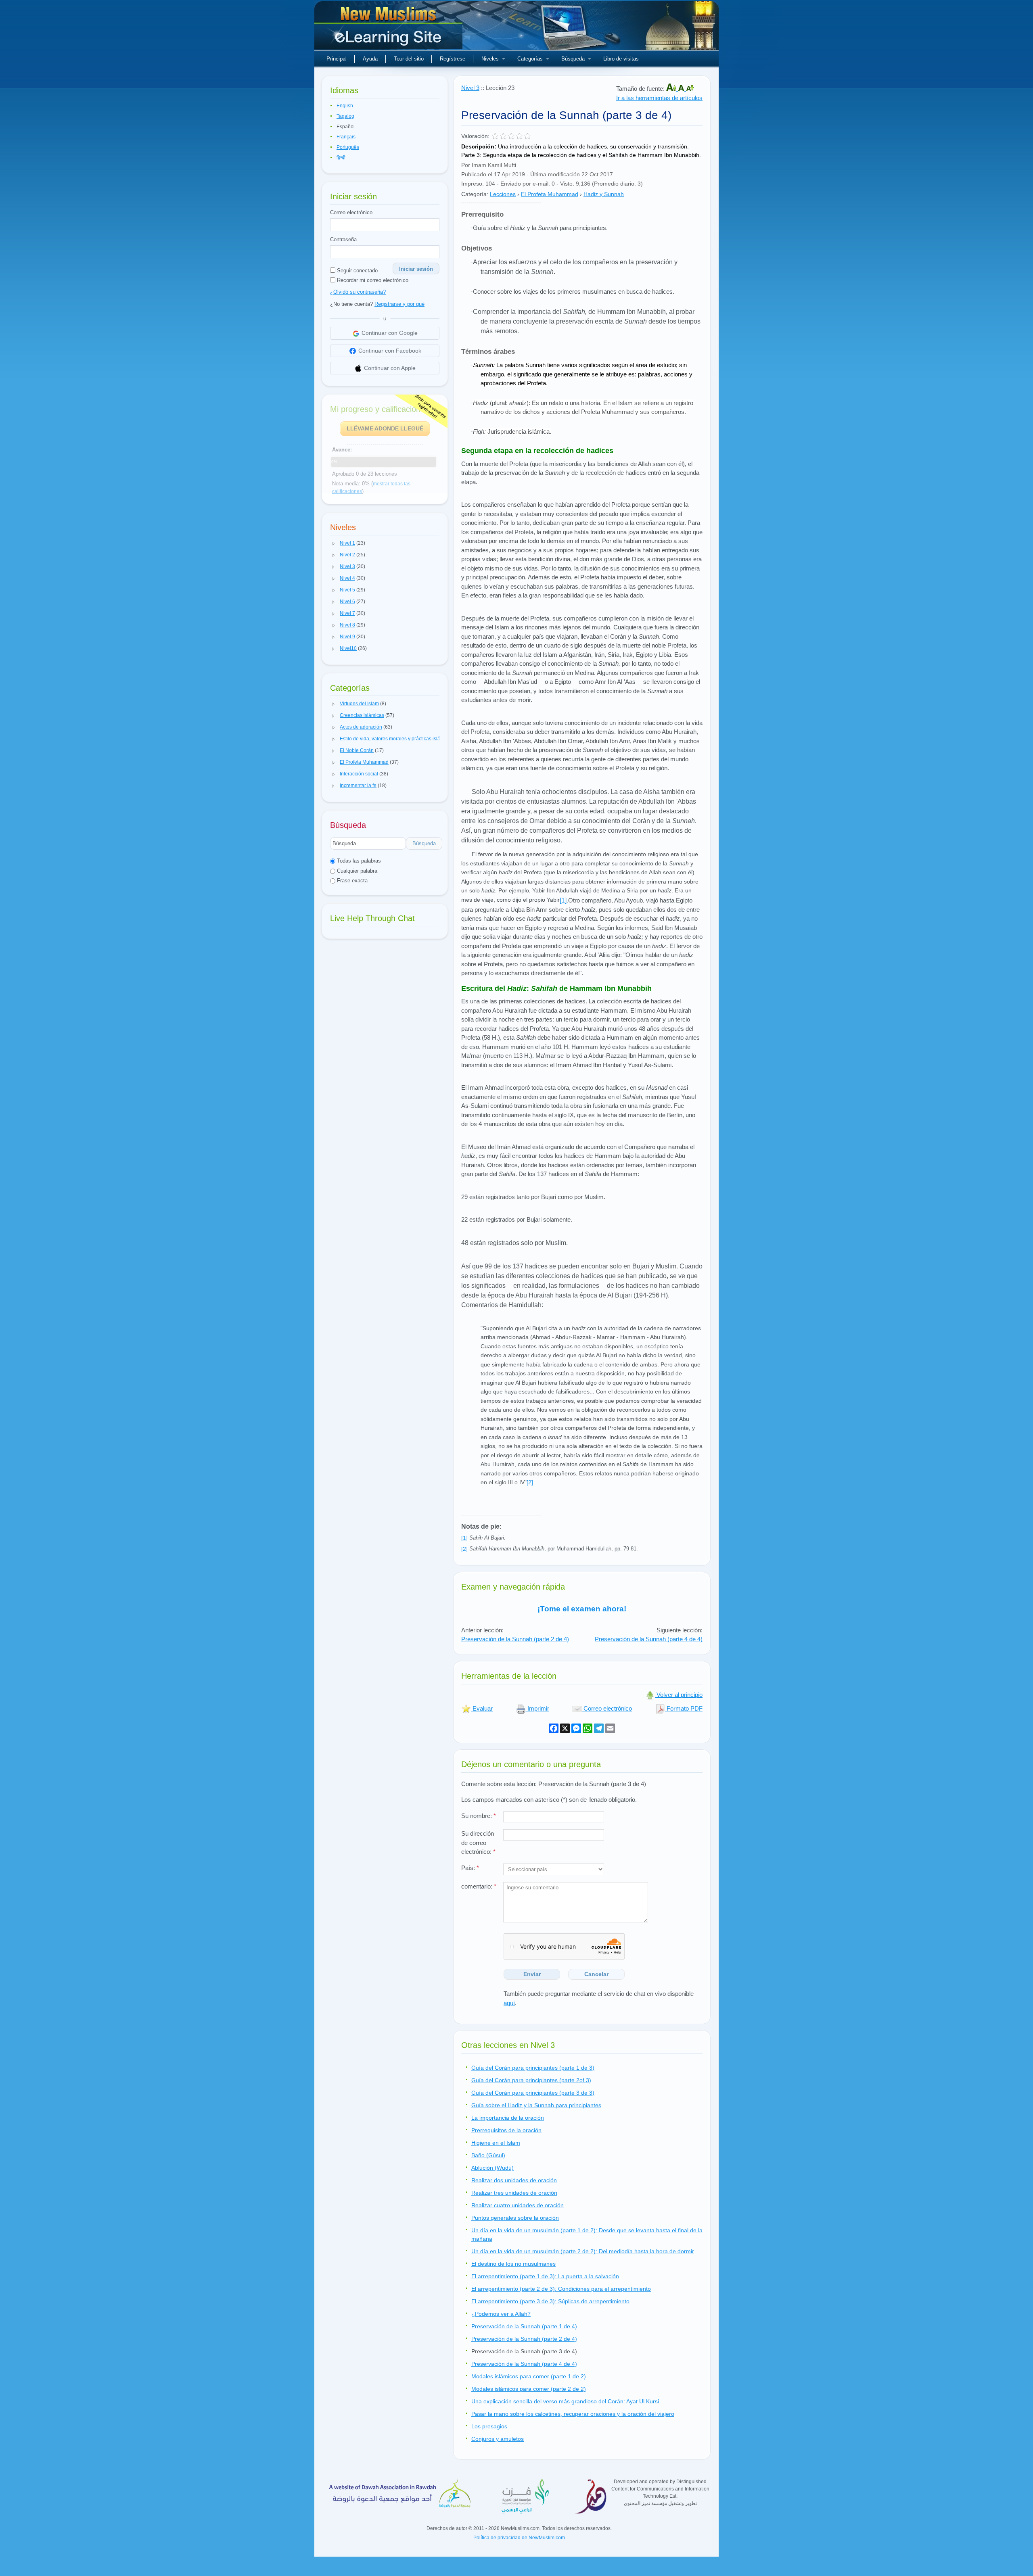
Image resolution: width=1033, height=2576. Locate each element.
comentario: (479, 1886)
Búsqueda (573, 59)
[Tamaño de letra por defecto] (682, 89)
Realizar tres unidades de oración (514, 2193)
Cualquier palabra (356, 871)
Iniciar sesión (416, 269)
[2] (530, 1482)
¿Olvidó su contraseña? (358, 292)
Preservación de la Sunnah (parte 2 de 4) (515, 1639)
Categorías (530, 59)
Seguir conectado (357, 271)
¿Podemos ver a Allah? (501, 2314)
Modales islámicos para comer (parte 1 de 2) (529, 2376)
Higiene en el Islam (496, 2143)
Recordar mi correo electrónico (372, 280)
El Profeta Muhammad (550, 194)
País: (470, 1868)
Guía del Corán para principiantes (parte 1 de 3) (533, 2068)
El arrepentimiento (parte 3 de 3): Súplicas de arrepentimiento (550, 2301)
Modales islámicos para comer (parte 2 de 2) (529, 2389)
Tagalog (345, 116)
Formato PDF (684, 1708)
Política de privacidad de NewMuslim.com (519, 2538)
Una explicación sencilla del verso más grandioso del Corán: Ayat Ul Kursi (565, 2401)
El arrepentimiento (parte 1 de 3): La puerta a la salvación (545, 2276)
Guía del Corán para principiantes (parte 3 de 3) (533, 2093)
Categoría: (475, 194)
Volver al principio (679, 1695)
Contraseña (343, 239)
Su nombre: (479, 1816)
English (345, 106)
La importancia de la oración (508, 2118)
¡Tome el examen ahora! (582, 1609)
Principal (337, 59)
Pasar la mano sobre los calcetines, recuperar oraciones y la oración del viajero (573, 2414)
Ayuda (370, 59)
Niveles (490, 59)
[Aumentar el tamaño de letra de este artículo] (672, 89)
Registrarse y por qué (399, 304)
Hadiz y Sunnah (604, 194)
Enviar (532, 1974)
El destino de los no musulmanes (513, 2264)
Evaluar (482, 1708)
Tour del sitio (409, 59)
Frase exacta (351, 881)
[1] (563, 900)
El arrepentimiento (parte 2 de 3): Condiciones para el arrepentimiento (561, 2289)
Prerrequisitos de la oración (506, 2130)
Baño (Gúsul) (488, 2155)
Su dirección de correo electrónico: (478, 1843)
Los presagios (489, 2426)
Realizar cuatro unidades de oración (518, 2205)
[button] (334, 543)
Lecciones (503, 194)
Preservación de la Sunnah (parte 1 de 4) (524, 2326)
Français (346, 137)
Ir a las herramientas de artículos (659, 98)
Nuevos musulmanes (389, 28)
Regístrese (453, 59)
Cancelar (596, 1974)
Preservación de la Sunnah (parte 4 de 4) (649, 1639)
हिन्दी (341, 158)
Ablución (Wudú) (492, 2168)
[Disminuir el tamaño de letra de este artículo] (690, 89)
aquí (509, 2003)
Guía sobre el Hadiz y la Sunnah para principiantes (536, 2105)
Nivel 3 (470, 88)
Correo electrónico (351, 212)
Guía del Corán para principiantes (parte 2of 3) (531, 2080)
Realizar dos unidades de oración (514, 2180)
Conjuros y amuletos (498, 2439)
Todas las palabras (358, 861)
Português (348, 147)
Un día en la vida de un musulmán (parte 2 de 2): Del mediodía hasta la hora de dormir (583, 2251)
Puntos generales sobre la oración (515, 2218)
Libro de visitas (621, 59)
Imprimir (537, 1708)
